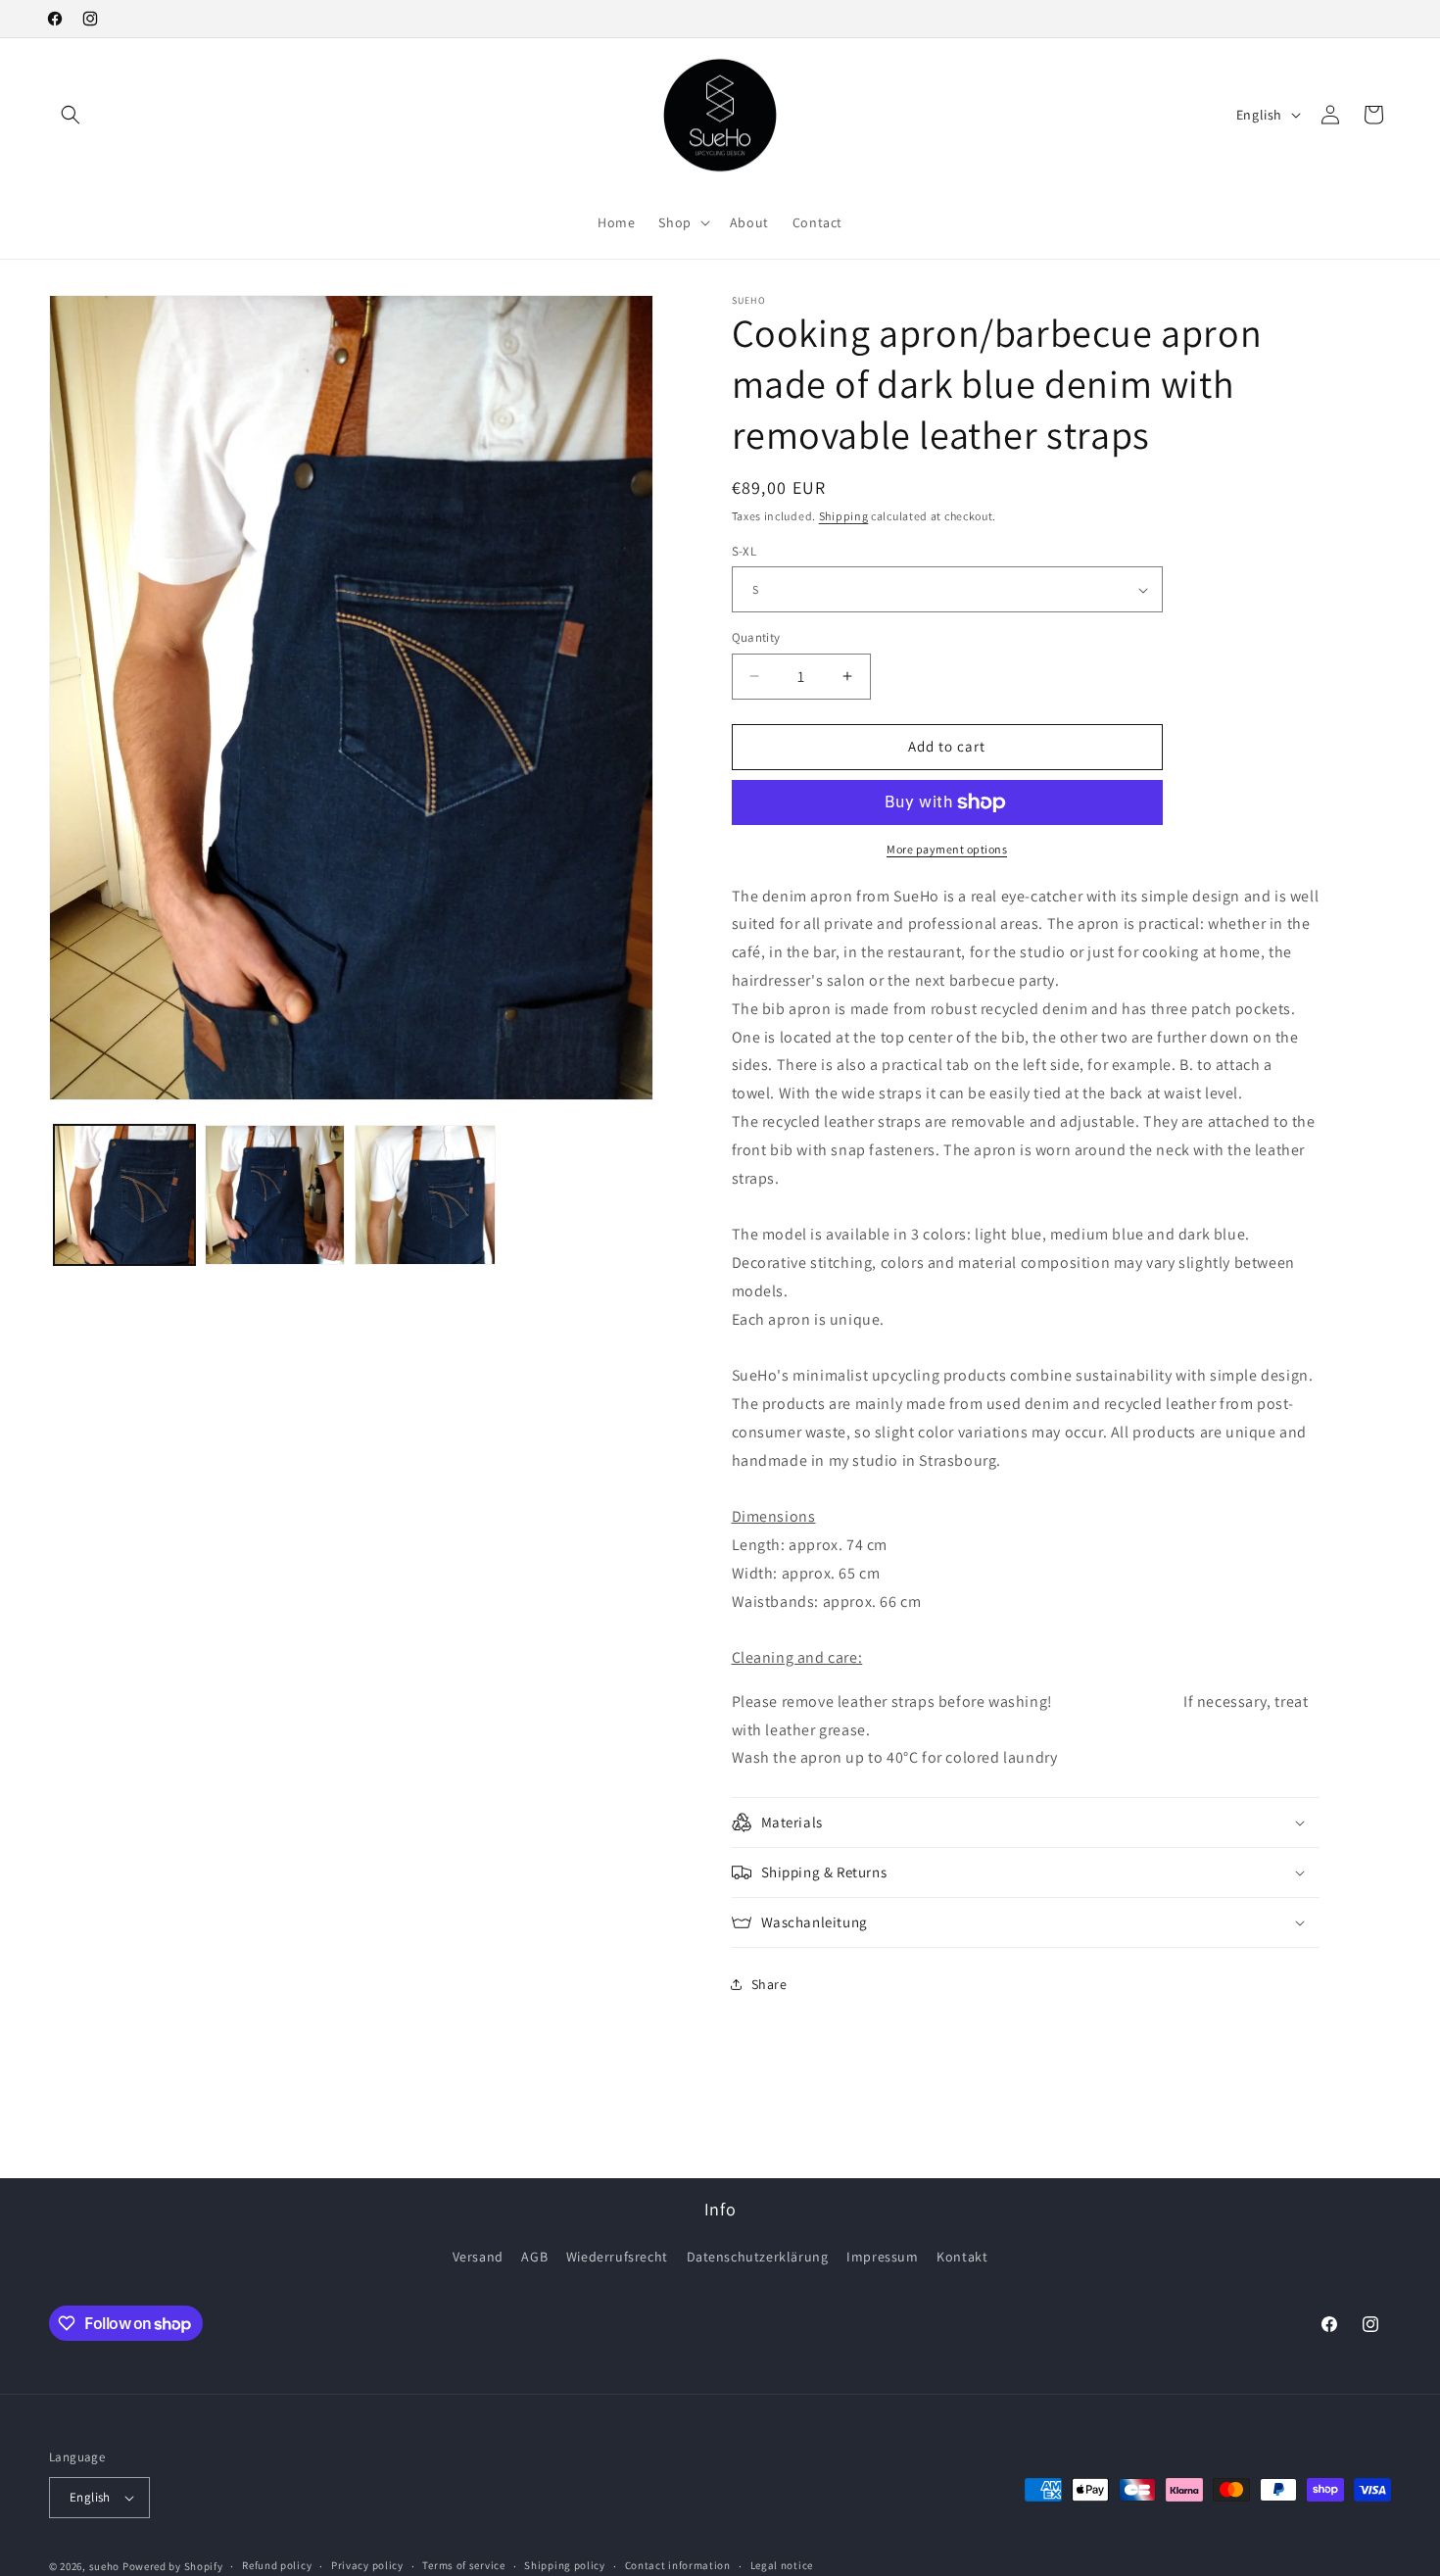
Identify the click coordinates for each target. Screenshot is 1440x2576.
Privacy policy (367, 2565)
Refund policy (277, 2565)
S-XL (744, 551)
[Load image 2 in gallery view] (275, 1195)
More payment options (947, 849)
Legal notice (782, 2565)
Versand (478, 2257)
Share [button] (769, 1984)
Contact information (678, 2565)
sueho (105, 2566)
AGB (534, 2257)
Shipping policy (565, 2565)
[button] (71, 115)
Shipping (844, 516)
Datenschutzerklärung (758, 2257)
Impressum (882, 2257)
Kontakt (962, 2257)
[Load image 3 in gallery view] (425, 1195)
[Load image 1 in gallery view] (124, 1195)
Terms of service (463, 2565)
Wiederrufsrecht (617, 2257)
